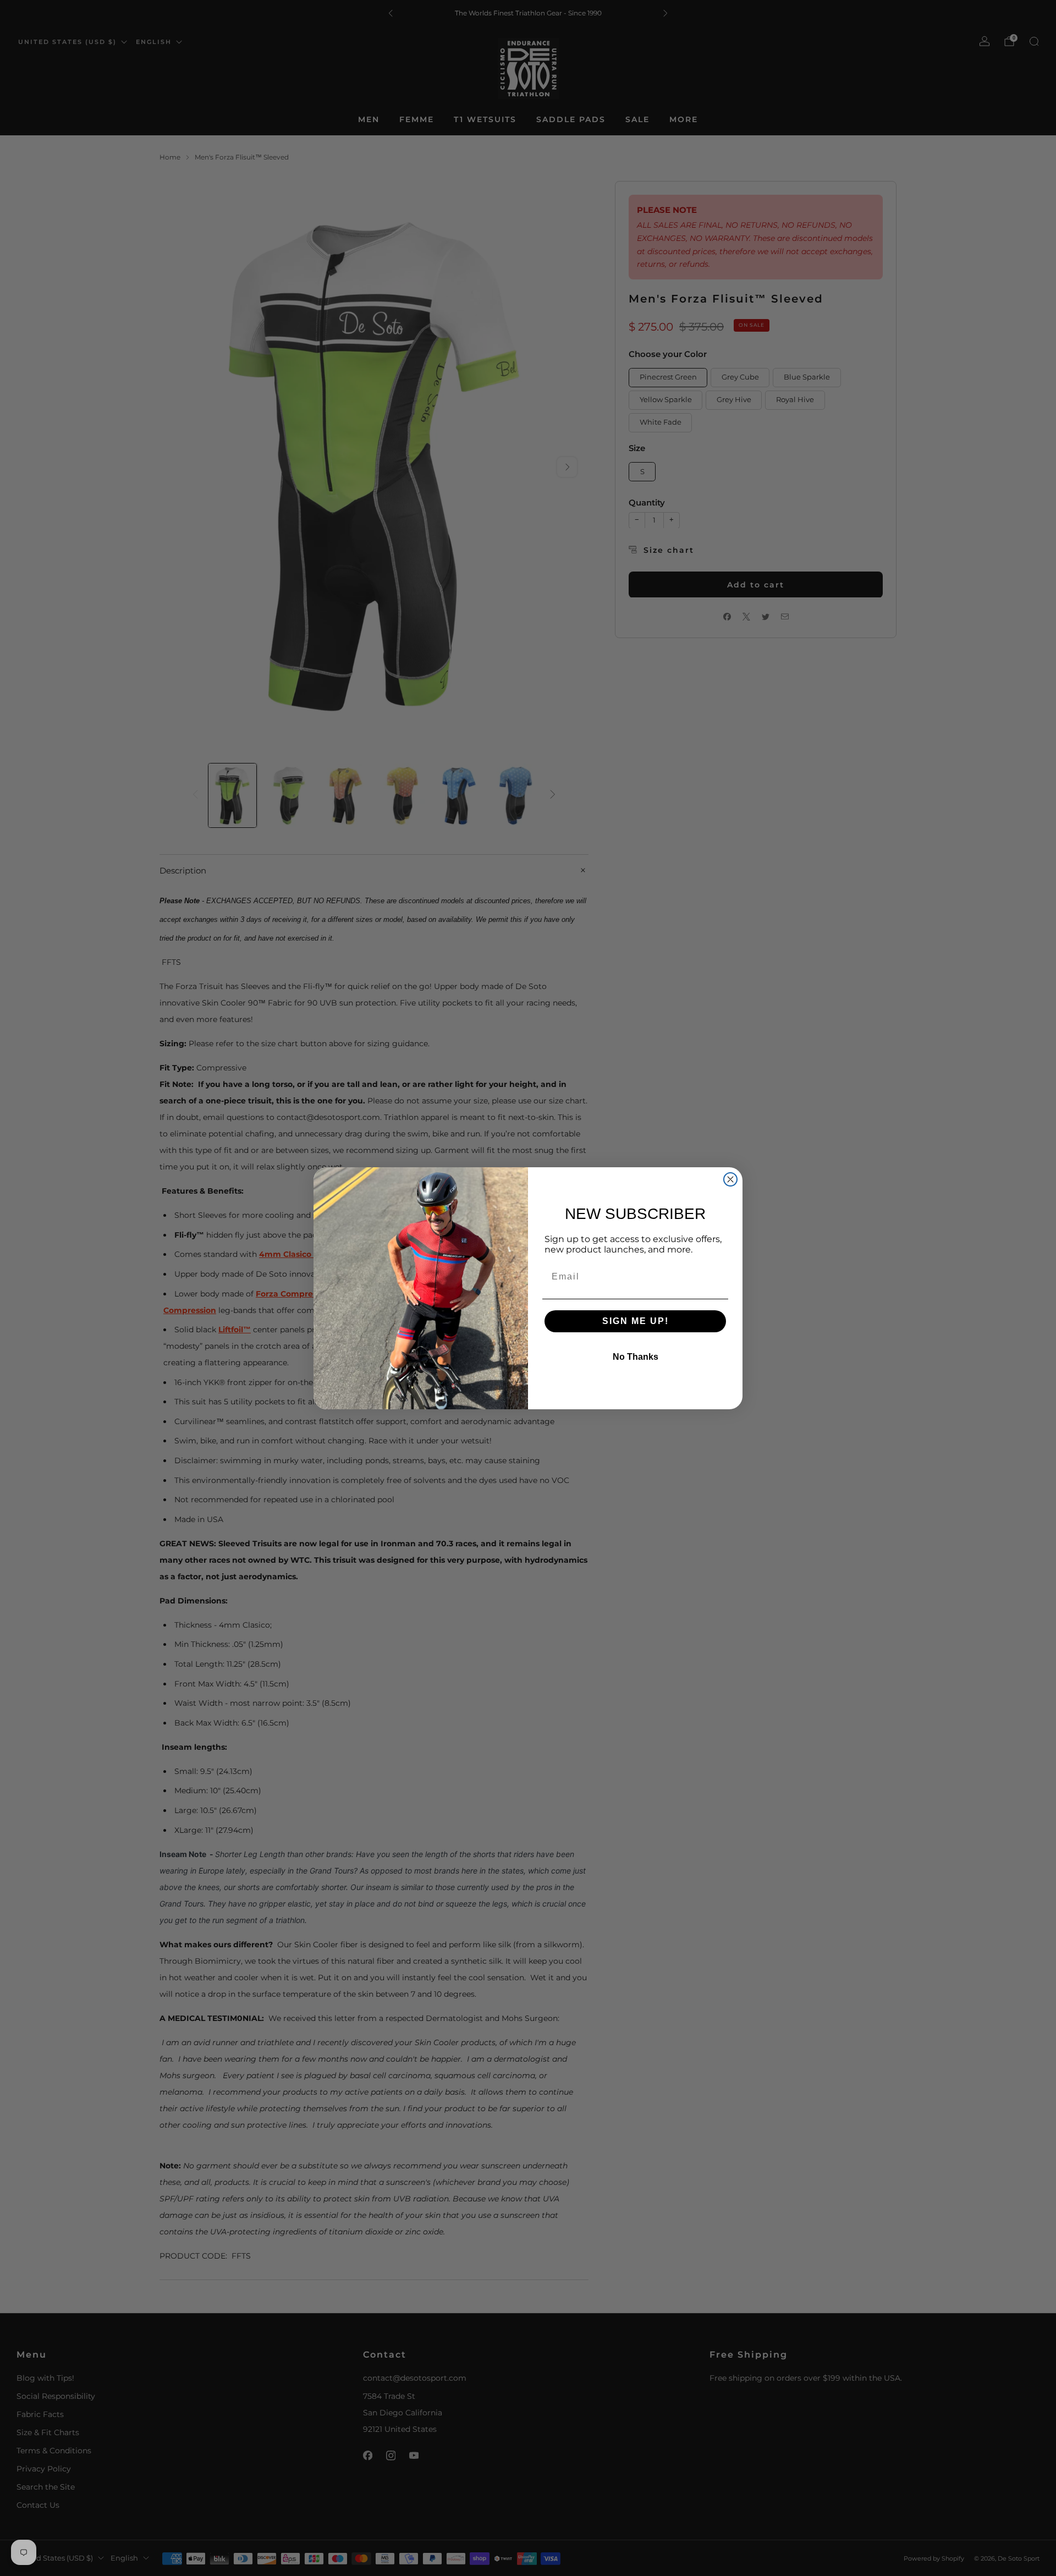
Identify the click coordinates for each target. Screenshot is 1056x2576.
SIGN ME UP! (636, 1321)
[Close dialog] (730, 1179)
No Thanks (636, 1357)
